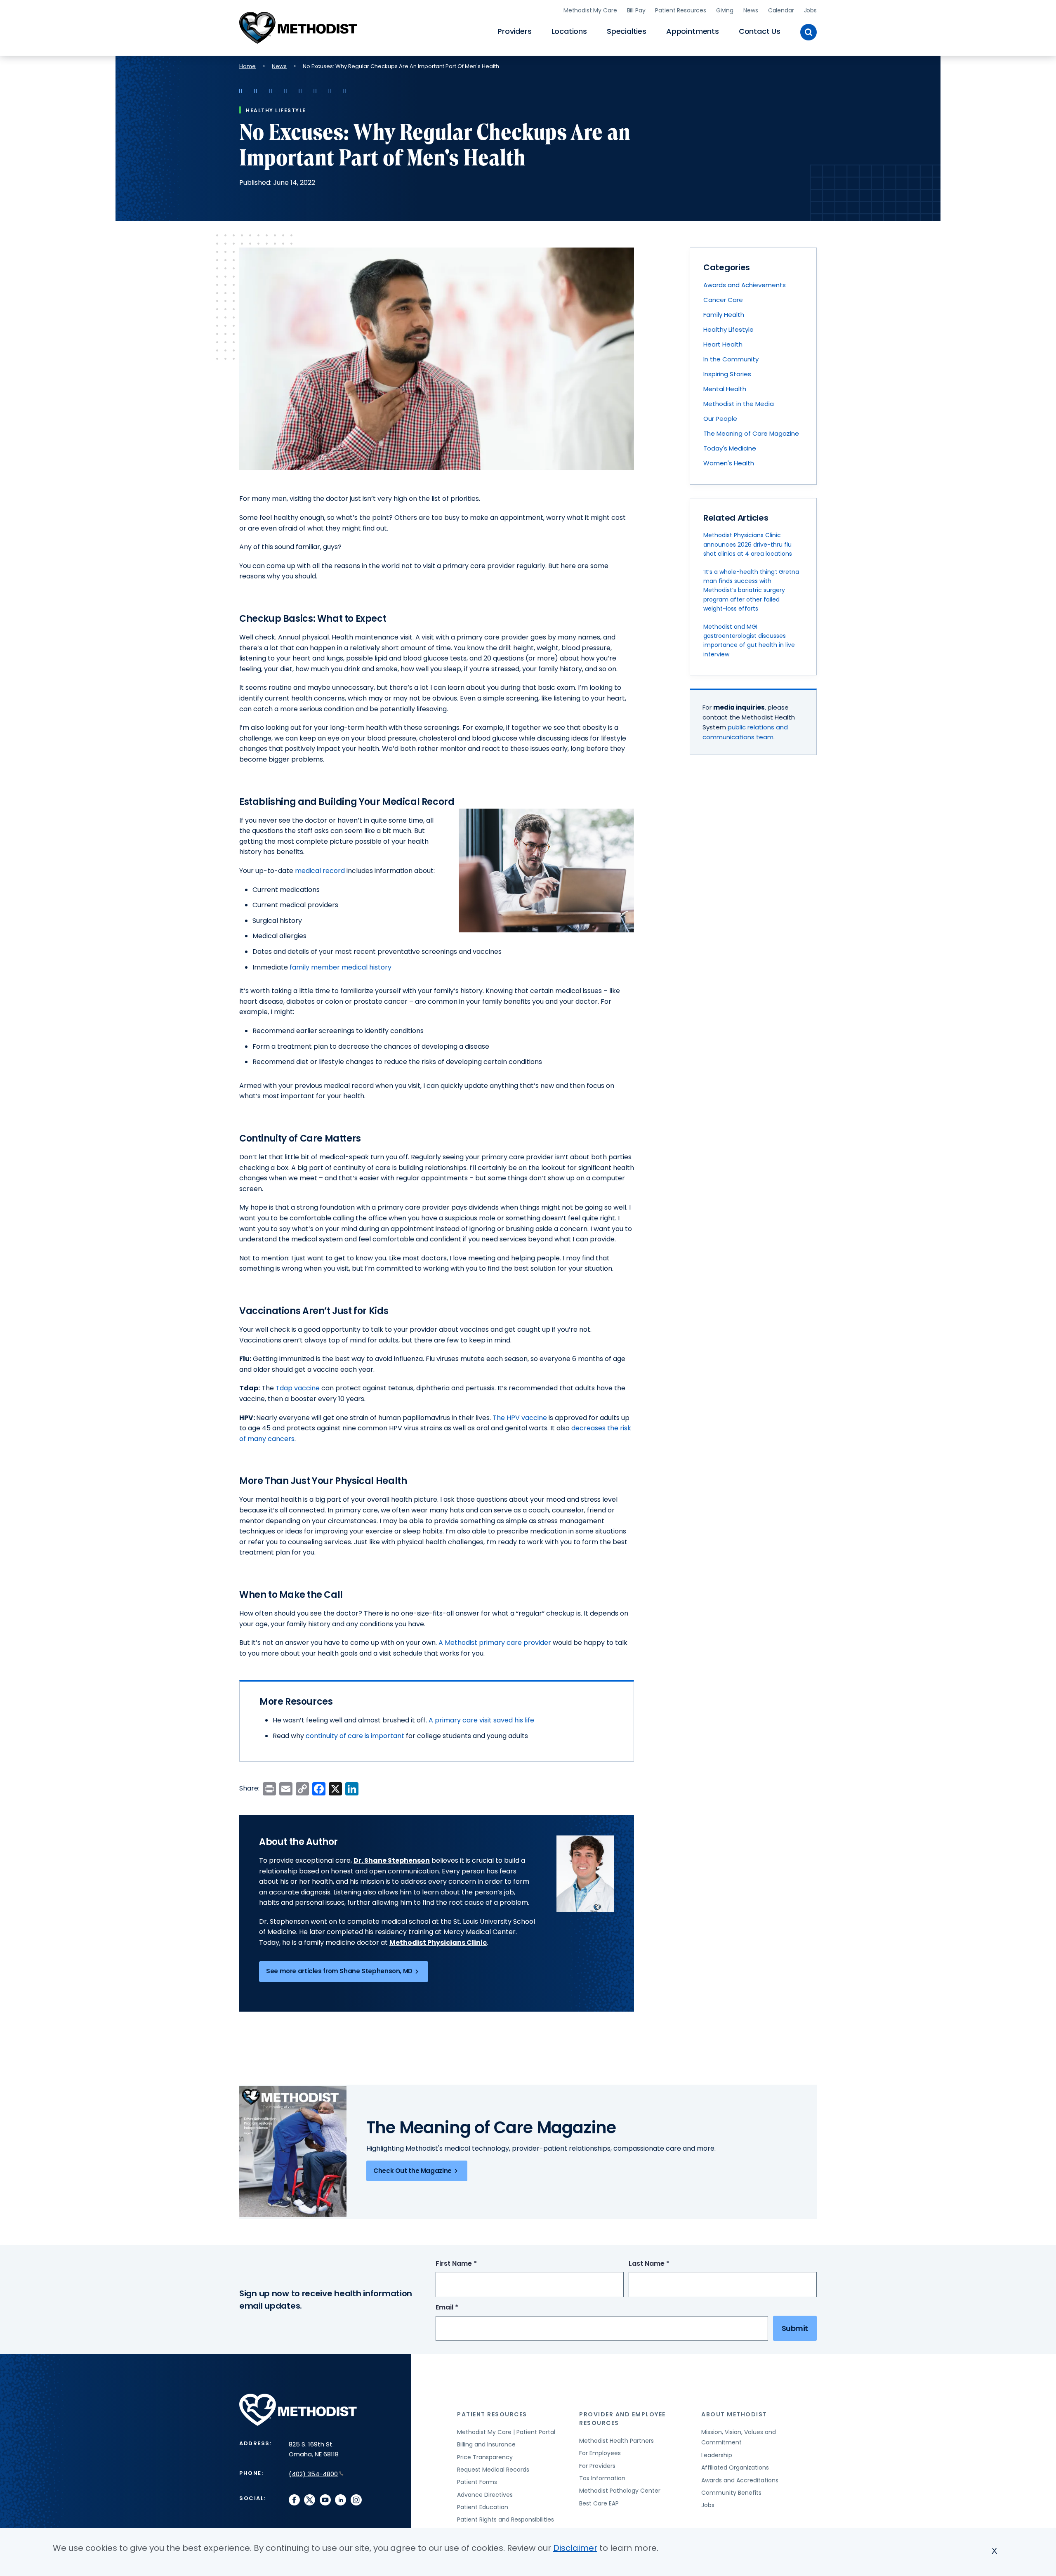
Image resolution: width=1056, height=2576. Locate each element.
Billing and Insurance (486, 2444)
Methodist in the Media (739, 404)
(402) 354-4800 (313, 2474)
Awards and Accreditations (740, 2480)
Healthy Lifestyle (728, 329)
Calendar (781, 10)
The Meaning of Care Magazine (751, 433)
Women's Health (729, 463)
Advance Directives (485, 2495)
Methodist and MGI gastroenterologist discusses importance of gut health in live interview (749, 640)
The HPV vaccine (520, 1418)
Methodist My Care (590, 10)
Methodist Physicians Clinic (438, 1943)
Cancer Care (723, 300)
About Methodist (734, 2414)
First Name (471, 2264)
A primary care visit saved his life (481, 1720)
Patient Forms (477, 2482)
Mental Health (725, 389)
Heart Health (723, 344)
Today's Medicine (730, 448)
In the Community (731, 359)
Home (247, 66)
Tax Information (602, 2478)
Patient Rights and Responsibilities (506, 2519)
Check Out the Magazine (412, 2171)
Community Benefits (731, 2493)
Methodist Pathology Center (620, 2491)
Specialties (627, 31)
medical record (320, 871)
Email (462, 2308)
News (751, 10)
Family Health (724, 315)
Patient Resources (681, 10)
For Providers (597, 2466)
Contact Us (760, 31)
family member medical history (341, 967)
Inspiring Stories (727, 374)
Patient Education (483, 2507)
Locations (569, 31)
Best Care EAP (599, 2503)
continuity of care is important (355, 1736)
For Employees (600, 2453)
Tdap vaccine (298, 1388)
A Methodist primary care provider (495, 1643)
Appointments (693, 31)
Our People (720, 419)
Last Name (664, 2264)
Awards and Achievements (745, 285)
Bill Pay (636, 10)
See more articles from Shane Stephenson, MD (339, 1971)
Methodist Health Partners (616, 2441)
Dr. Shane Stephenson (392, 1860)
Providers (514, 31)
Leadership (717, 2455)
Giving (725, 10)
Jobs (810, 10)
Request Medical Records (493, 2470)
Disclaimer (575, 2548)
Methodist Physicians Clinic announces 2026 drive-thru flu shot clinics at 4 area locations (748, 544)
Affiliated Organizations (735, 2467)
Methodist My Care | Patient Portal (506, 2432)
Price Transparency (485, 2457)
